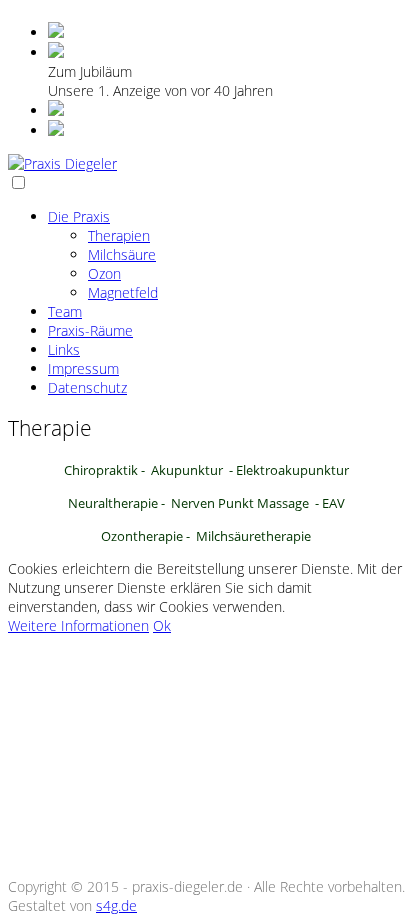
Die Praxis (79, 216)
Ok (162, 625)
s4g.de (116, 905)
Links (64, 349)
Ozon (104, 273)
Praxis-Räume (90, 330)
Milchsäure (122, 254)
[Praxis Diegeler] (62, 163)
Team (65, 311)
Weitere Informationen (78, 625)
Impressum (83, 368)
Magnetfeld (123, 292)
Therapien (119, 235)
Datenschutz (87, 387)
